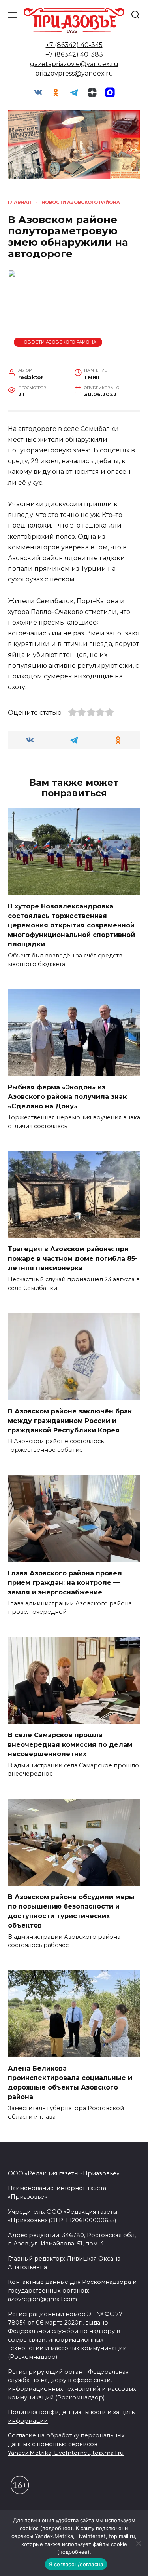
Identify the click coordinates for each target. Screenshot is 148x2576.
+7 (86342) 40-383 (74, 54)
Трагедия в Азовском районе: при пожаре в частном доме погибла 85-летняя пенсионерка (73, 1259)
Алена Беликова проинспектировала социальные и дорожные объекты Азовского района (70, 2083)
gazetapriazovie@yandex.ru (74, 64)
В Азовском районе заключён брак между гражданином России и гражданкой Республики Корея (70, 1420)
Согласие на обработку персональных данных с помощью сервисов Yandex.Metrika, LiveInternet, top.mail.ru (66, 2444)
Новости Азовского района (58, 342)
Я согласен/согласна (76, 2564)
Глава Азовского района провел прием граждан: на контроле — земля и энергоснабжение (65, 1582)
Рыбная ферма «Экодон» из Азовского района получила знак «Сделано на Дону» (67, 1097)
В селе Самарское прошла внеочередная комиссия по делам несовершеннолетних (70, 1744)
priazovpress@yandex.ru (74, 73)
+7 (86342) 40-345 (74, 45)
